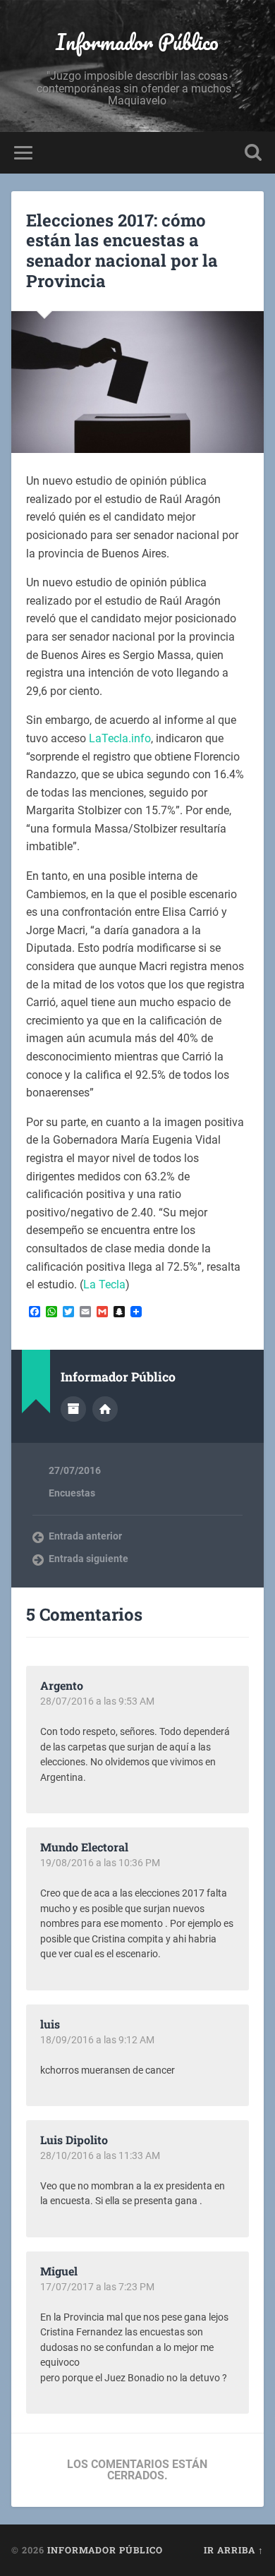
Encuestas (72, 1493)
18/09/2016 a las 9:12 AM (97, 2040)
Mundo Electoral (84, 1847)
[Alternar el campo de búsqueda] (253, 153)
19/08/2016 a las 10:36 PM (100, 1863)
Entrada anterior (85, 1536)
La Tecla (104, 1284)
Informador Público (137, 42)
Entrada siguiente (88, 1559)
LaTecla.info (120, 738)
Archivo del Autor (73, 1409)
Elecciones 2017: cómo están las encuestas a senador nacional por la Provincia (122, 250)
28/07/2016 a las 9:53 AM (97, 1701)
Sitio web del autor (105, 1409)
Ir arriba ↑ (234, 2550)
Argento (62, 1685)
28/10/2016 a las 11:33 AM (100, 2155)
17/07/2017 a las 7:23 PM (97, 2287)
